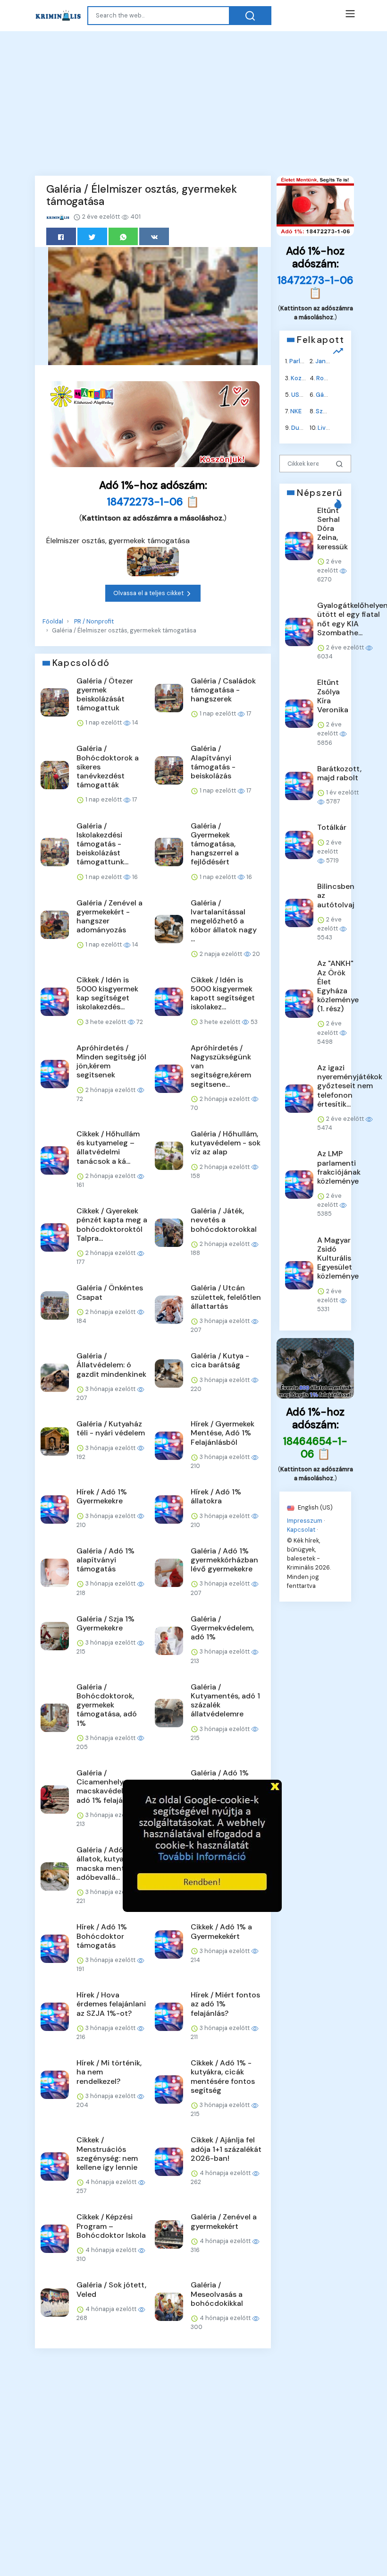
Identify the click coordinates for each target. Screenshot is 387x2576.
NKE (296, 411)
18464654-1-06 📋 (315, 1448)
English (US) (315, 1507)
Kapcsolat (301, 1529)
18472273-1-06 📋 (153, 502)
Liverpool (331, 428)
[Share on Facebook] (61, 236)
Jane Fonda (332, 361)
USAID (300, 394)
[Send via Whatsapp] (123, 236)
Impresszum (305, 1520)
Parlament (304, 361)
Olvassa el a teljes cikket (149, 593)
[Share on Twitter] (92, 236)
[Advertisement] (193, 102)
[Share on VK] (154, 236)
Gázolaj (327, 394)
